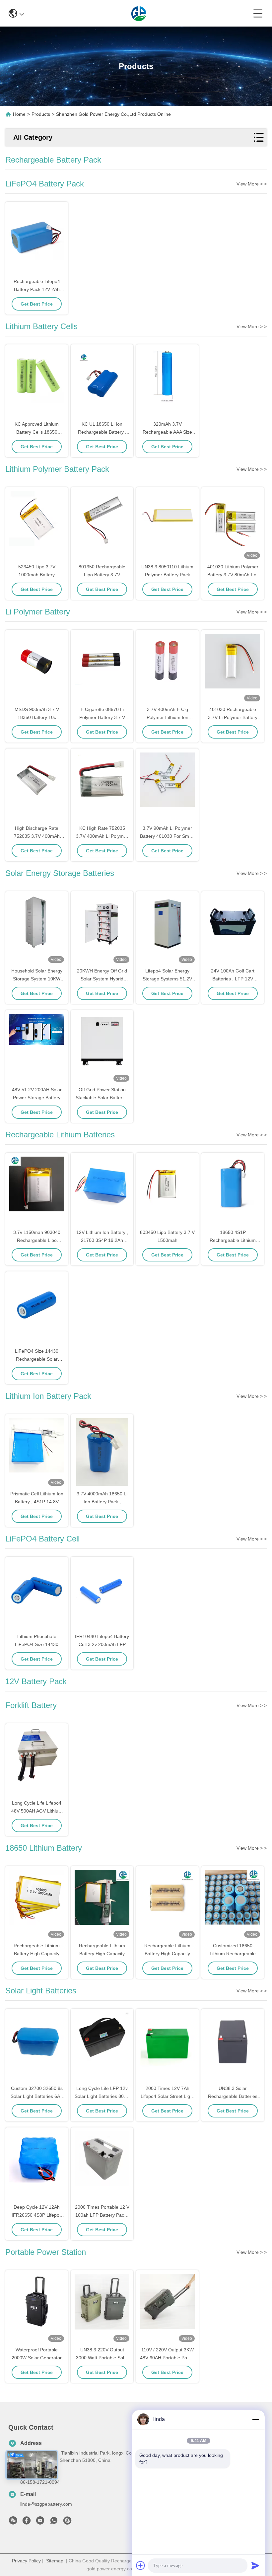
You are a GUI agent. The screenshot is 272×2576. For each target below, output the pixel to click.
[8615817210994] (54, 2522)
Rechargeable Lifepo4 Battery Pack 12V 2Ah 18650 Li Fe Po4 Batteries (37, 289)
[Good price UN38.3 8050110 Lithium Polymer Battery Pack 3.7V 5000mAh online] (167, 526)
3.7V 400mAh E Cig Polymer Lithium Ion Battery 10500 (168, 717)
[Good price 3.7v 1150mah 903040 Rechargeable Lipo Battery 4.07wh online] (37, 1191)
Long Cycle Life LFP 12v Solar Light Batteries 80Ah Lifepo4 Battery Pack (102, 2096)
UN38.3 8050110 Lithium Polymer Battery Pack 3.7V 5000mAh (167, 575)
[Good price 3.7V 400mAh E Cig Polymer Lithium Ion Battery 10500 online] (167, 668)
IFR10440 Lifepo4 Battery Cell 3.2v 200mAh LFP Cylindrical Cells (102, 1644)
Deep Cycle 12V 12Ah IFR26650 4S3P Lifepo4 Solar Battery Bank (37, 2215)
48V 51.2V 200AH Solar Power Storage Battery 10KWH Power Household (37, 1098)
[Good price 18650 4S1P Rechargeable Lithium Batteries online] (233, 1191)
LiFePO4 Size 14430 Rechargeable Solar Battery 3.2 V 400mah (37, 1359)
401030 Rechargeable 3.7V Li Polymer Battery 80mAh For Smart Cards (233, 717)
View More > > (252, 184)
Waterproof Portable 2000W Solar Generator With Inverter (37, 2358)
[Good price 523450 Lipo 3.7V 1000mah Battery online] (37, 526)
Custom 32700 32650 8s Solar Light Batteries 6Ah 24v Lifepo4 (37, 2096)
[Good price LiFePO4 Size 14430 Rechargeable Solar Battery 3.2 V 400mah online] (37, 1310)
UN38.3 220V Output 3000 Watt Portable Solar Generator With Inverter (102, 2358)
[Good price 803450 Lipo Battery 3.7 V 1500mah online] (167, 1191)
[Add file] (141, 2565)
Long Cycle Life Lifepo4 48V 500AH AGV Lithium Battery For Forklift (37, 1811)
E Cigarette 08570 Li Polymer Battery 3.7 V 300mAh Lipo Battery (102, 717)
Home (19, 114)
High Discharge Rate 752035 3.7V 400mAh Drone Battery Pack (37, 836)
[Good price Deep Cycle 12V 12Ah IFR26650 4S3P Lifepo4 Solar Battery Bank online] (37, 2166)
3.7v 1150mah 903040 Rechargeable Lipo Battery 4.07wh (37, 1240)
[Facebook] (27, 2522)
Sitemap (55, 2561)
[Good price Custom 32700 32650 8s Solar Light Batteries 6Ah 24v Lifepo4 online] (37, 2047)
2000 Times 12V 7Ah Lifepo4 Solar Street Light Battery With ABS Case (167, 2096)
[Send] (255, 2565)
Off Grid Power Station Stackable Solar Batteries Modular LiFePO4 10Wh (102, 1098)
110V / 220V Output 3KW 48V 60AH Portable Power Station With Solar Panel (167, 2358)
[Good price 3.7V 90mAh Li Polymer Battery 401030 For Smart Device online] (167, 787)
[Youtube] (40, 2522)
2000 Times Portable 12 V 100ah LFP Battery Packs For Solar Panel (102, 2215)
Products (41, 114)
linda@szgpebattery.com (46, 2504)
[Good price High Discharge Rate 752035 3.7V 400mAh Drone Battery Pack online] (37, 787)
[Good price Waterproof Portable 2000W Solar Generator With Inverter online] (37, 2309)
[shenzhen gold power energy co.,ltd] (139, 13)
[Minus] (255, 2419)
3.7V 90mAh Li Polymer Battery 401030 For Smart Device (167, 836)
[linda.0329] (67, 2522)
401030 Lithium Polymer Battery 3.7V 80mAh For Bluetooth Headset (233, 575)
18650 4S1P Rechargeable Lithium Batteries (233, 1240)
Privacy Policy (26, 2561)
